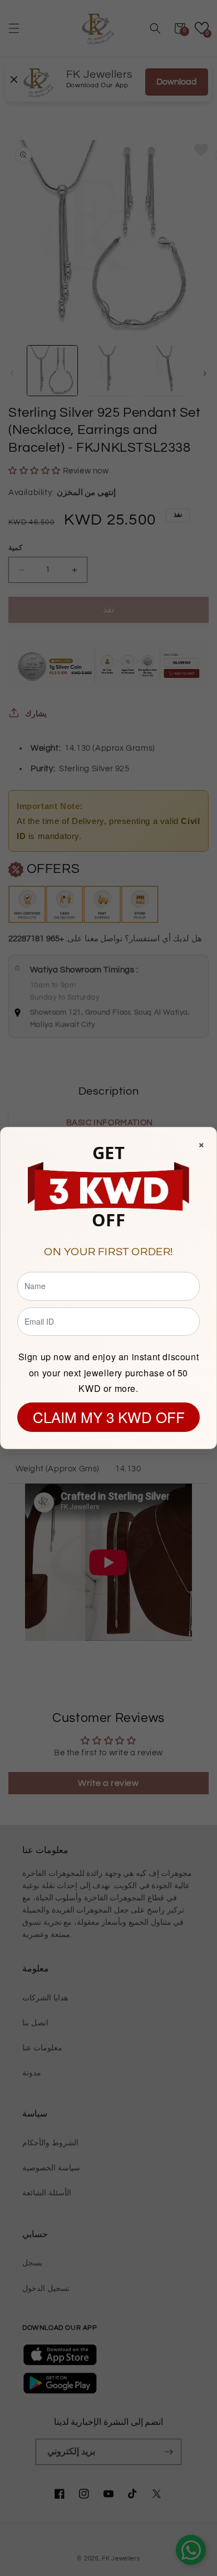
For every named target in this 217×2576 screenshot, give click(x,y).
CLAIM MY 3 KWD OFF (109, 1417)
